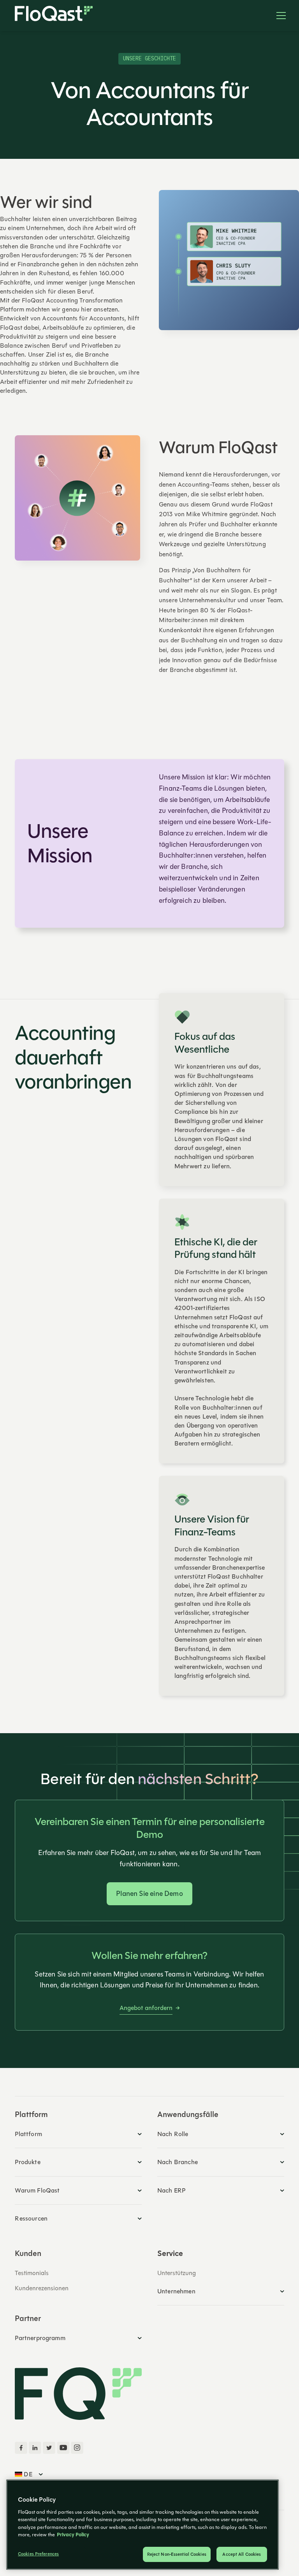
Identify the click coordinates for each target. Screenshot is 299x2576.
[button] (278, 16)
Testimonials (32, 2273)
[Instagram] (77, 2448)
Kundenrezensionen (42, 2288)
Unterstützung (177, 2273)
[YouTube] (63, 2448)
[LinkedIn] (35, 2448)
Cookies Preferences (38, 2554)
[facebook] (21, 2448)
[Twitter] (49, 2448)
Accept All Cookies (242, 2554)
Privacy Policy (73, 2535)
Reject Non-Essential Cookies (177, 2554)
